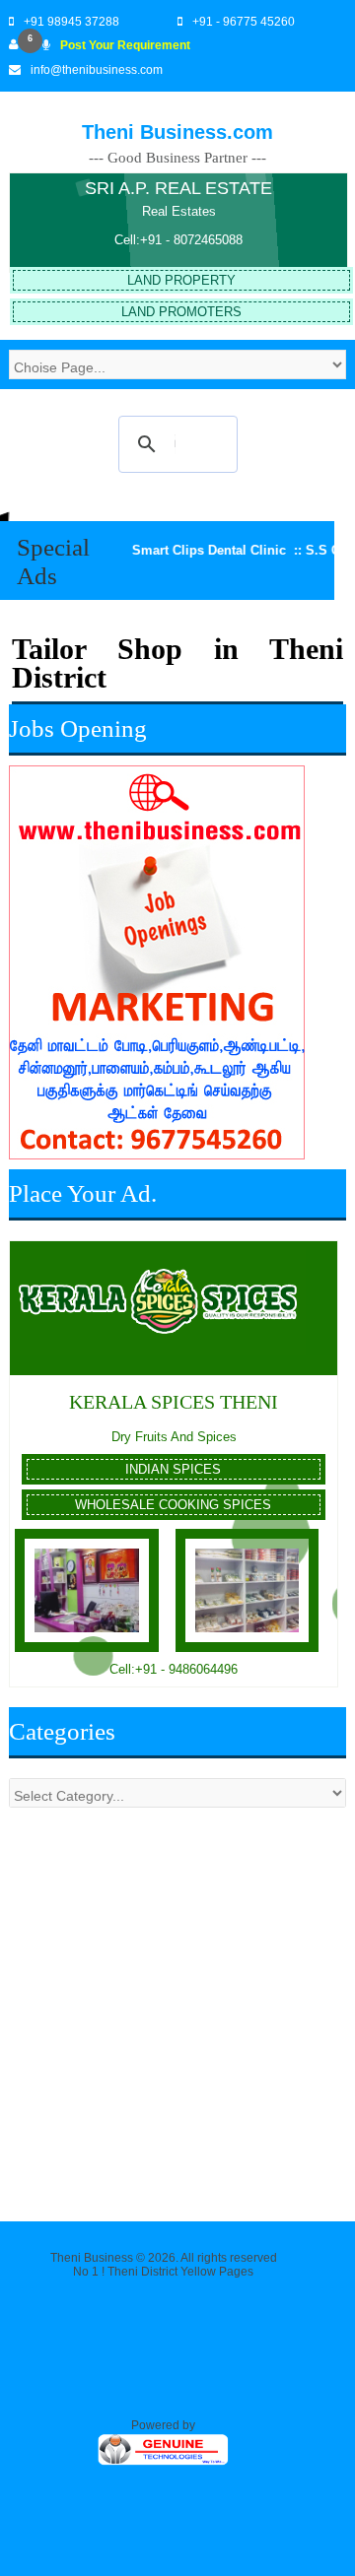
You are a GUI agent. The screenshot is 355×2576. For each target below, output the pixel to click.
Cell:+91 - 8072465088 (178, 240)
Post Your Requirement (125, 45)
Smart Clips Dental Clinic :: (197, 550)
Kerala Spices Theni (174, 1402)
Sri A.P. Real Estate (178, 188)
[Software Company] (164, 2463)
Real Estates (179, 211)
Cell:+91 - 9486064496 (174, 1669)
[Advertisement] (177, 2005)
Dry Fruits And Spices (174, 1437)
